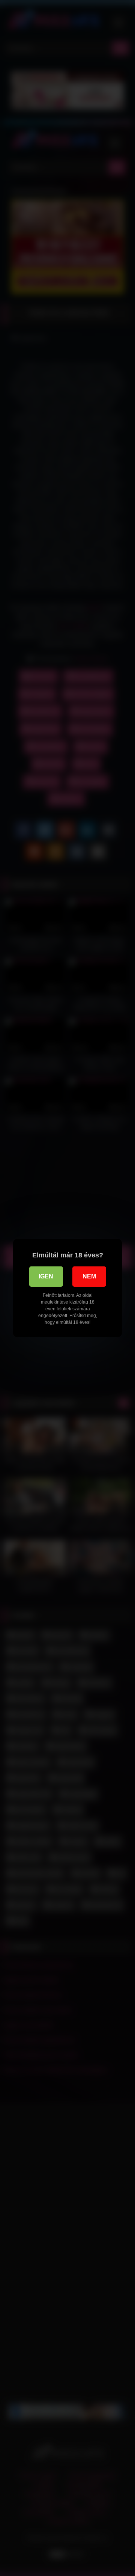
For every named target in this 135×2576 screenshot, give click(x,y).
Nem (89, 1276)
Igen (46, 1276)
